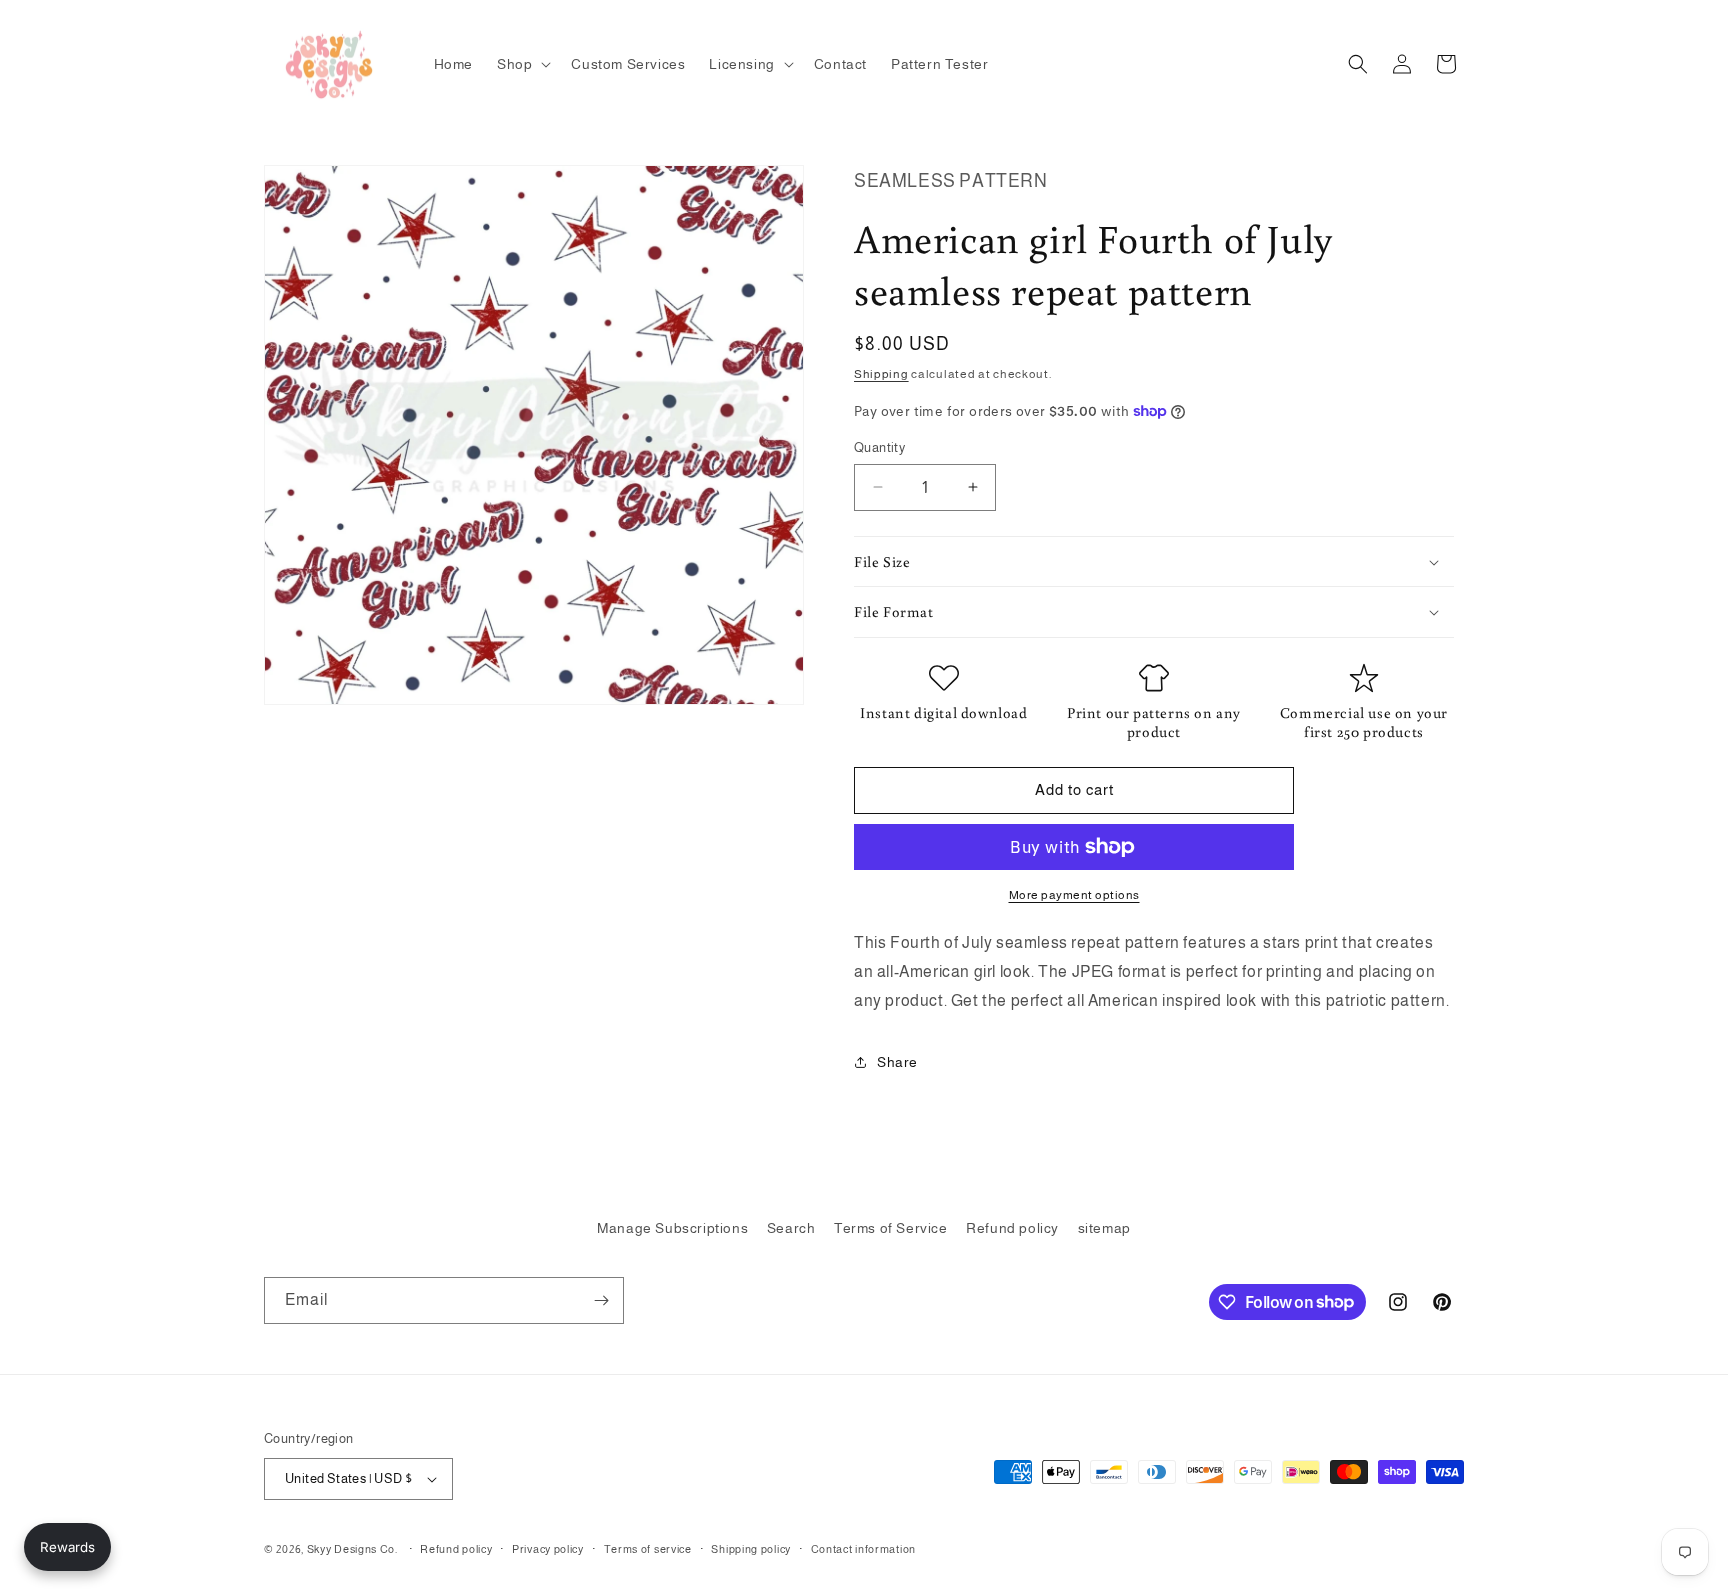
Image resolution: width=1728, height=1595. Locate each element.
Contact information (863, 1549)
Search (791, 1228)
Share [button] (897, 1062)
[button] (522, 64)
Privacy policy (548, 1549)
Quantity (879, 447)
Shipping (881, 374)
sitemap (1104, 1228)
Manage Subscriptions (672, 1228)
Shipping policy (751, 1549)
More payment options (1074, 895)
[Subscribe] (601, 1300)
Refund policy (1012, 1228)
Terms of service (648, 1549)
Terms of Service (891, 1228)
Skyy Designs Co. (352, 1549)
